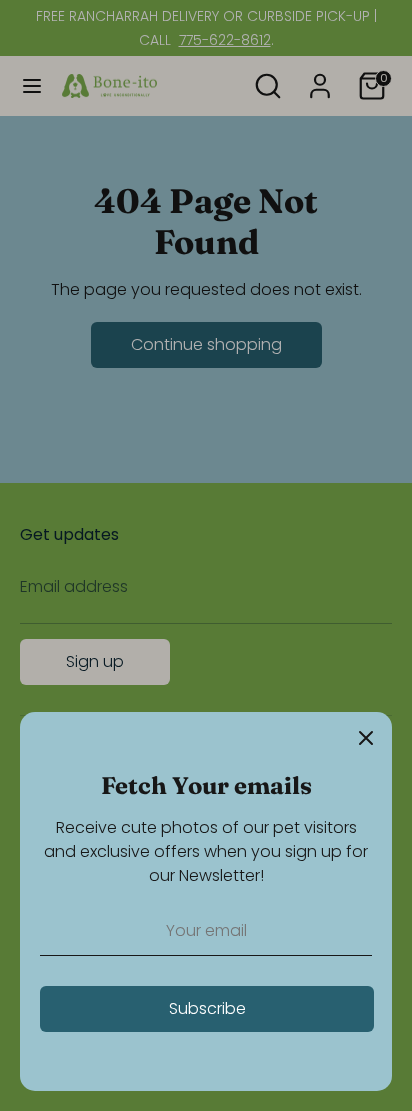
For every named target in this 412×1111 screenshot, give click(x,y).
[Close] (366, 738)
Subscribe (207, 1008)
